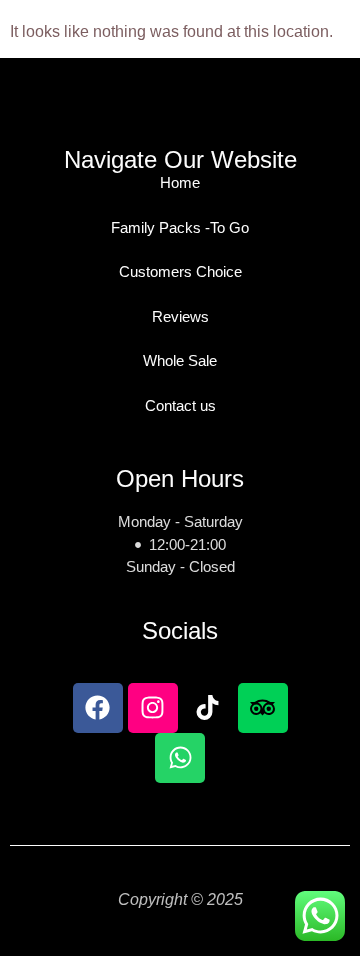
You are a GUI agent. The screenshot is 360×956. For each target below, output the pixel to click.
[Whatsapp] (180, 758)
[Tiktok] (208, 708)
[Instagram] (153, 708)
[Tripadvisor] (263, 708)
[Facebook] (98, 708)
